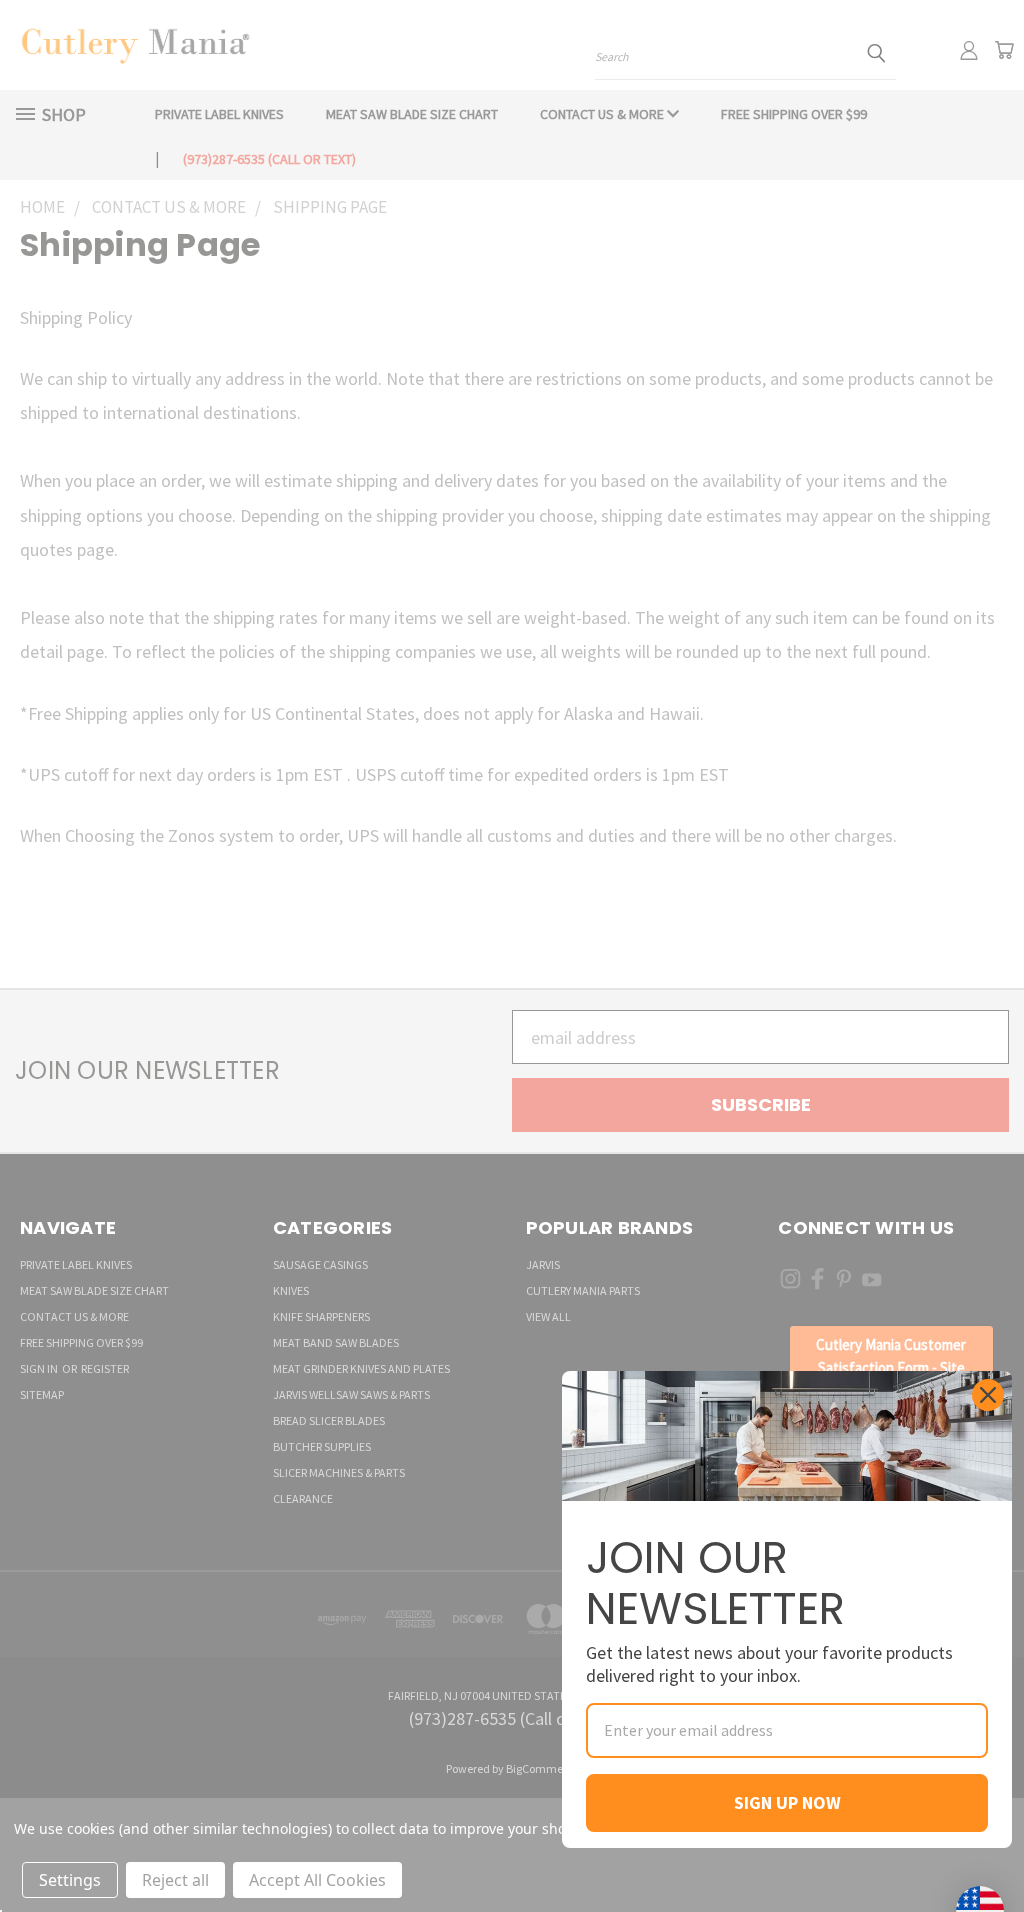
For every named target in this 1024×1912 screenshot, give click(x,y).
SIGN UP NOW (787, 1802)
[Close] (988, 1395)
